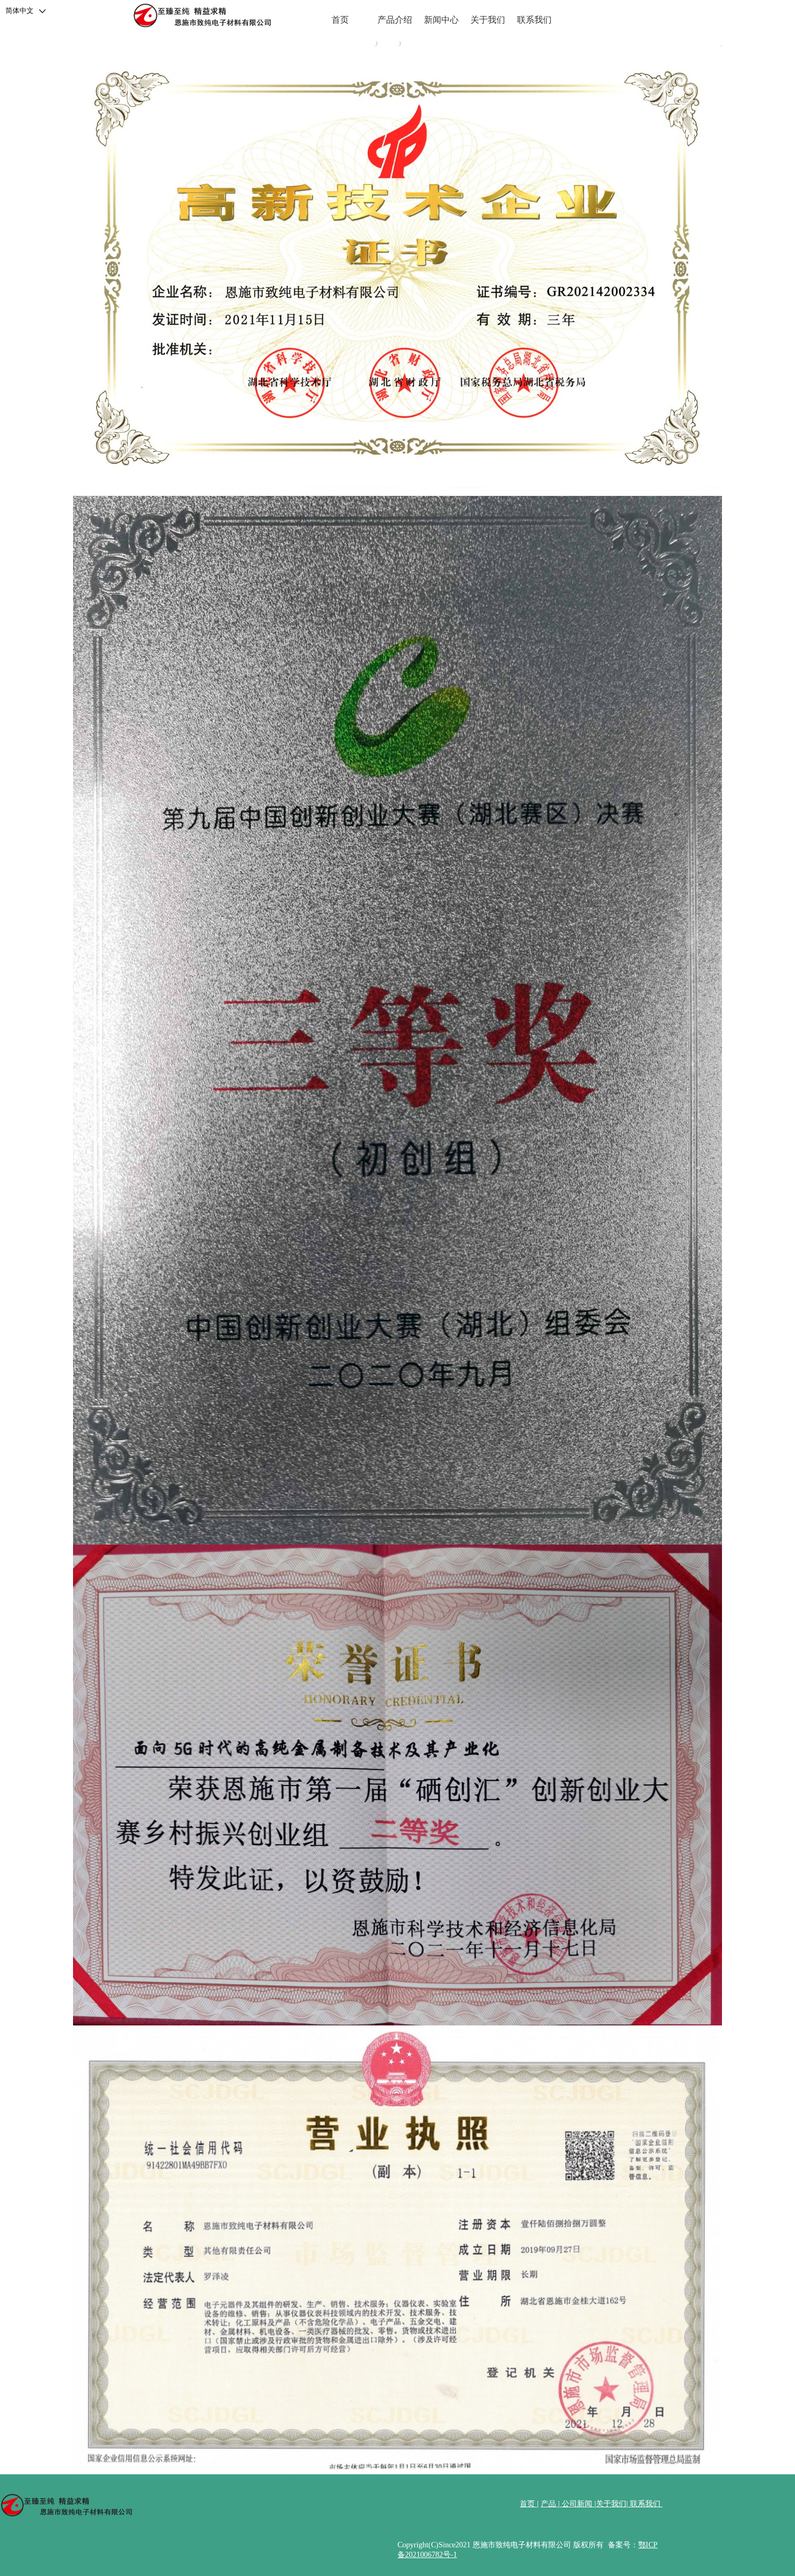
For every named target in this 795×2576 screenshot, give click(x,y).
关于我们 (488, 20)
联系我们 (534, 20)
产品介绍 (395, 20)
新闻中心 (441, 20)
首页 (340, 20)
